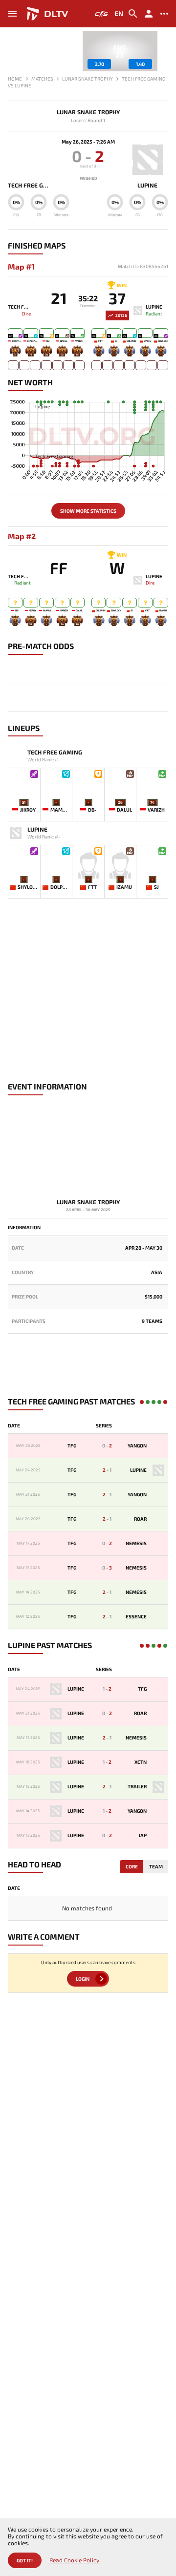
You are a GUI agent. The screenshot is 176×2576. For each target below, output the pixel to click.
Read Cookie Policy (74, 2560)
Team (156, 1866)
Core (132, 1866)
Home (15, 79)
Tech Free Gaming (28, 185)
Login (83, 1979)
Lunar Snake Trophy (88, 112)
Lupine (147, 185)
